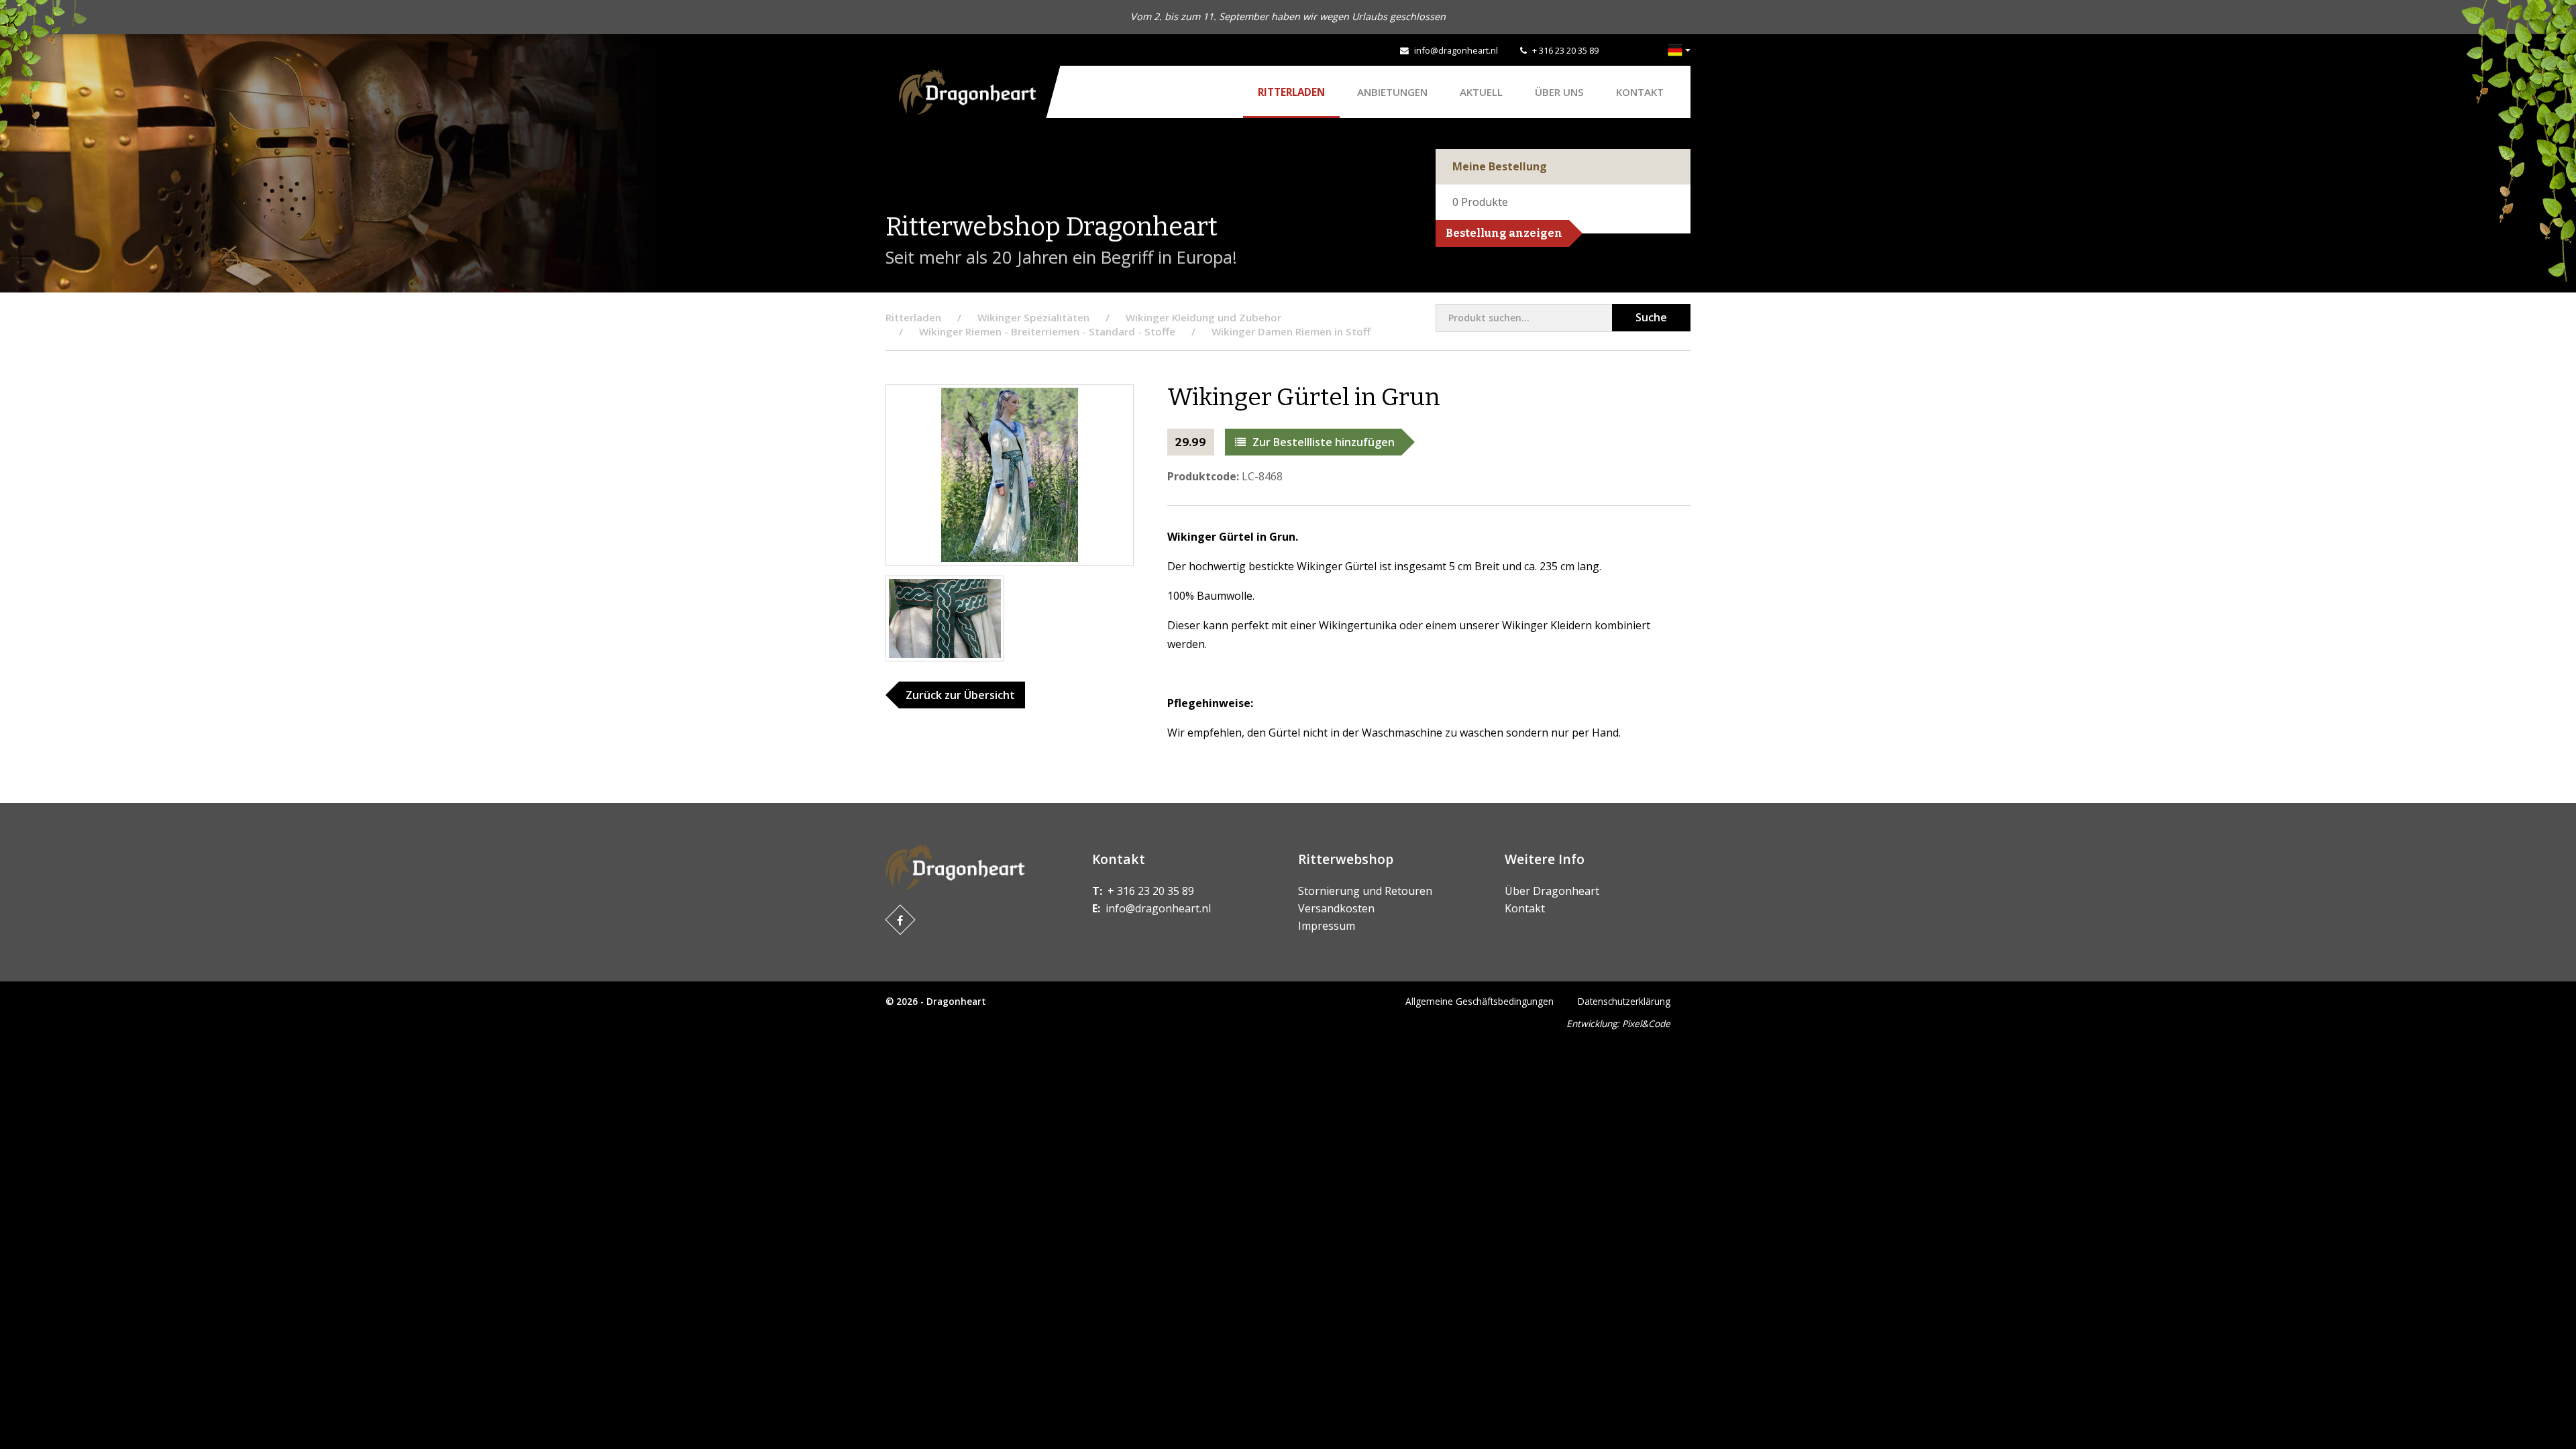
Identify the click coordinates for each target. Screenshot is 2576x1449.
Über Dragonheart (1552, 891)
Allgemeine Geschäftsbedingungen (1480, 1001)
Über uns (1559, 92)
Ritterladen (1291, 92)
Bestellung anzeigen (1504, 233)
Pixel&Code (1646, 1023)
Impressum (1327, 926)
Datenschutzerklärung (1624, 1001)
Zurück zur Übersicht (960, 695)
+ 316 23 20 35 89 (1565, 50)
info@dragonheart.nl (1456, 50)
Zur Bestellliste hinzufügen (1324, 442)
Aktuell (1481, 92)
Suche (1651, 317)
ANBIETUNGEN (1392, 92)
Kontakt (1640, 92)
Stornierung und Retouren (1365, 891)
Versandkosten (1336, 908)
